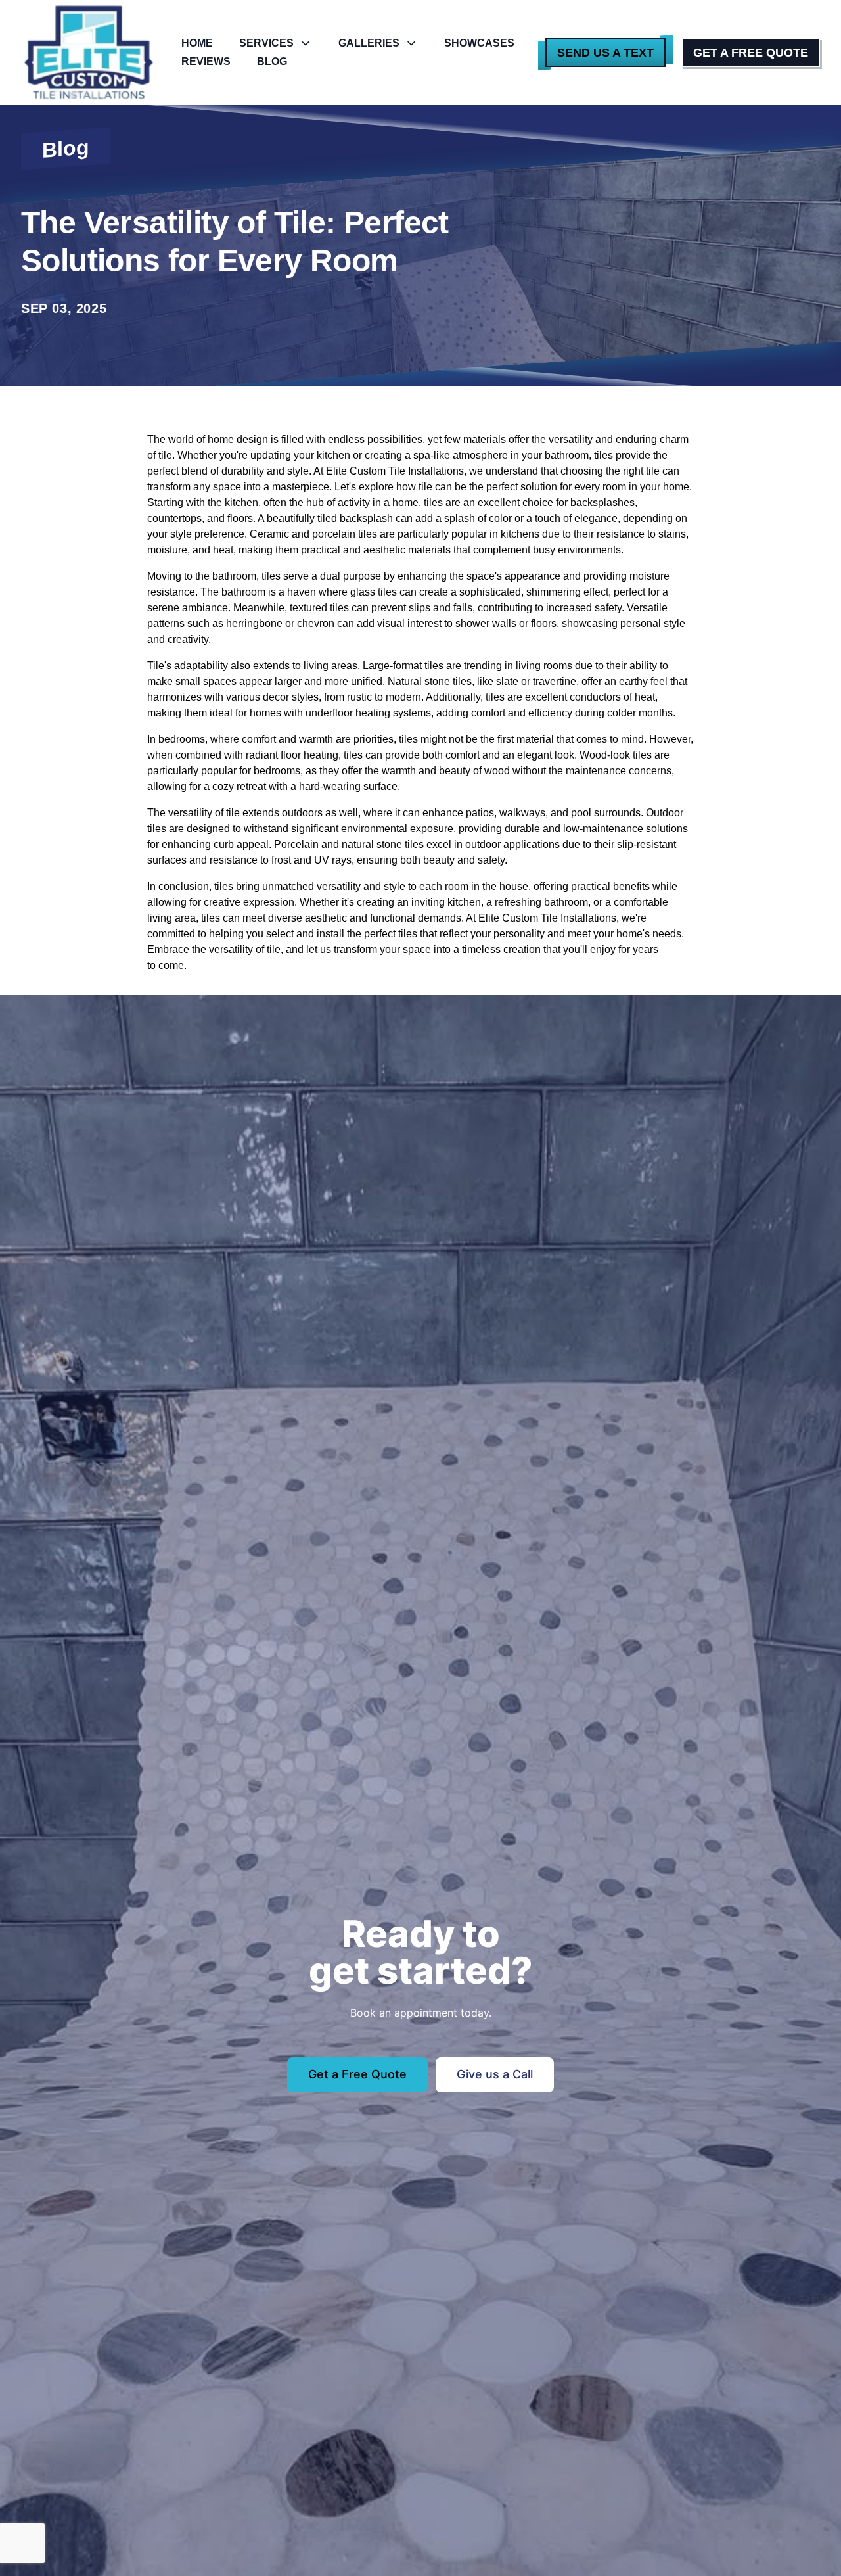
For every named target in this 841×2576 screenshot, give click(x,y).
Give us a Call (495, 2074)
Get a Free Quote (751, 53)
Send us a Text (605, 53)
